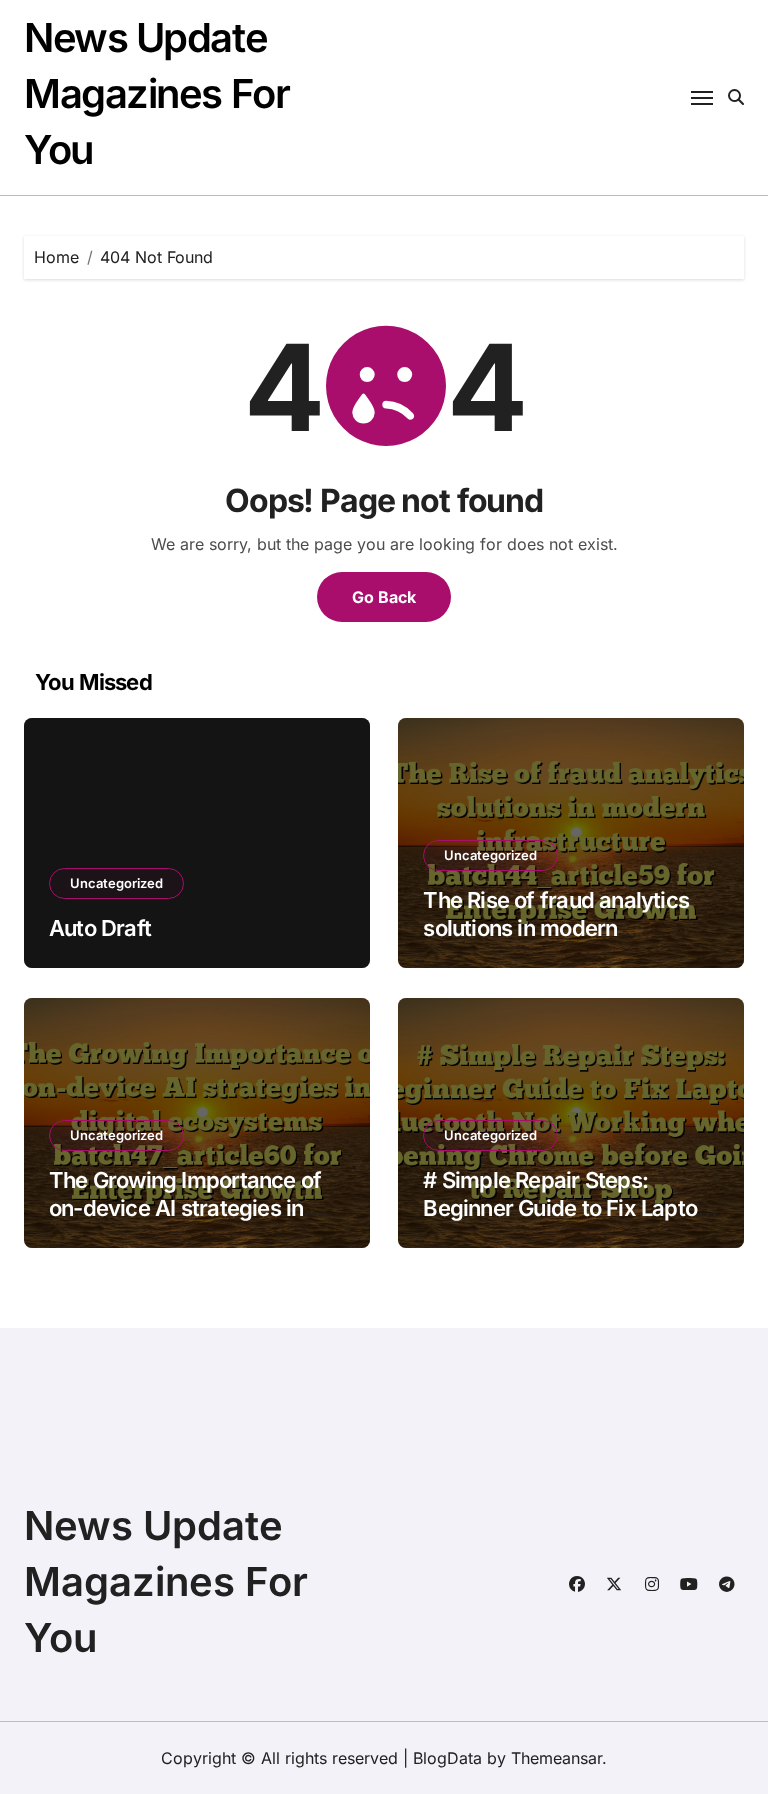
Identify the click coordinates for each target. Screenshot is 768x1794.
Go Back (384, 597)
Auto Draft (100, 928)
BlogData (447, 1758)
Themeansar (556, 1758)
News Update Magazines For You (156, 93)
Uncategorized (116, 883)
